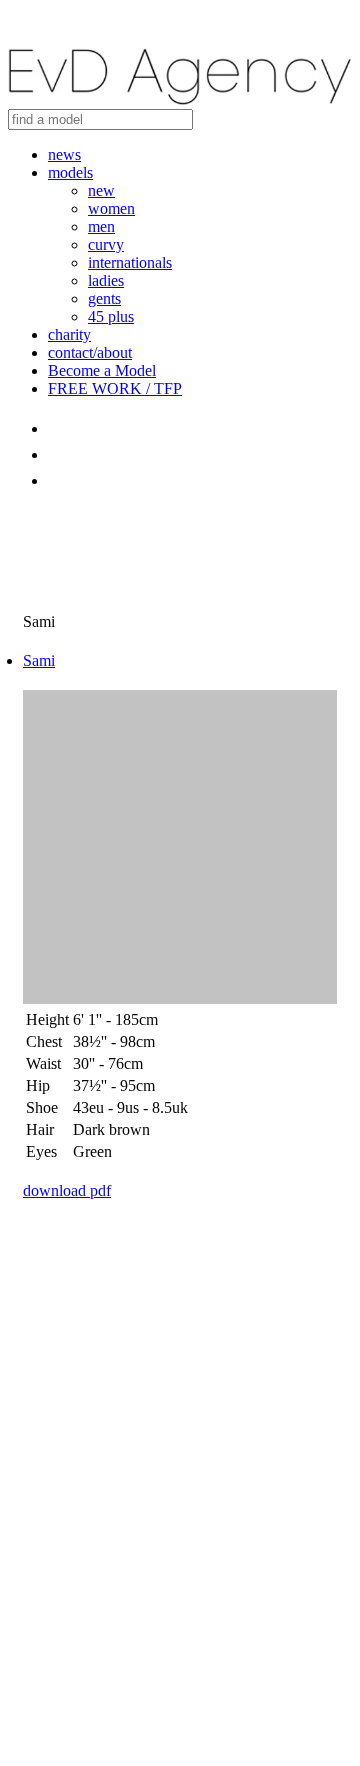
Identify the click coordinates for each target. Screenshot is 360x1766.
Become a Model (102, 370)
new (101, 190)
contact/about (90, 352)
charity (69, 334)
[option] (180, 849)
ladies (106, 280)
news (64, 154)
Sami (39, 660)
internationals (130, 262)
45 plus (111, 316)
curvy (106, 244)
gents (104, 298)
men (101, 226)
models (70, 172)
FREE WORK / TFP (115, 388)
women (111, 208)
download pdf (67, 1190)
